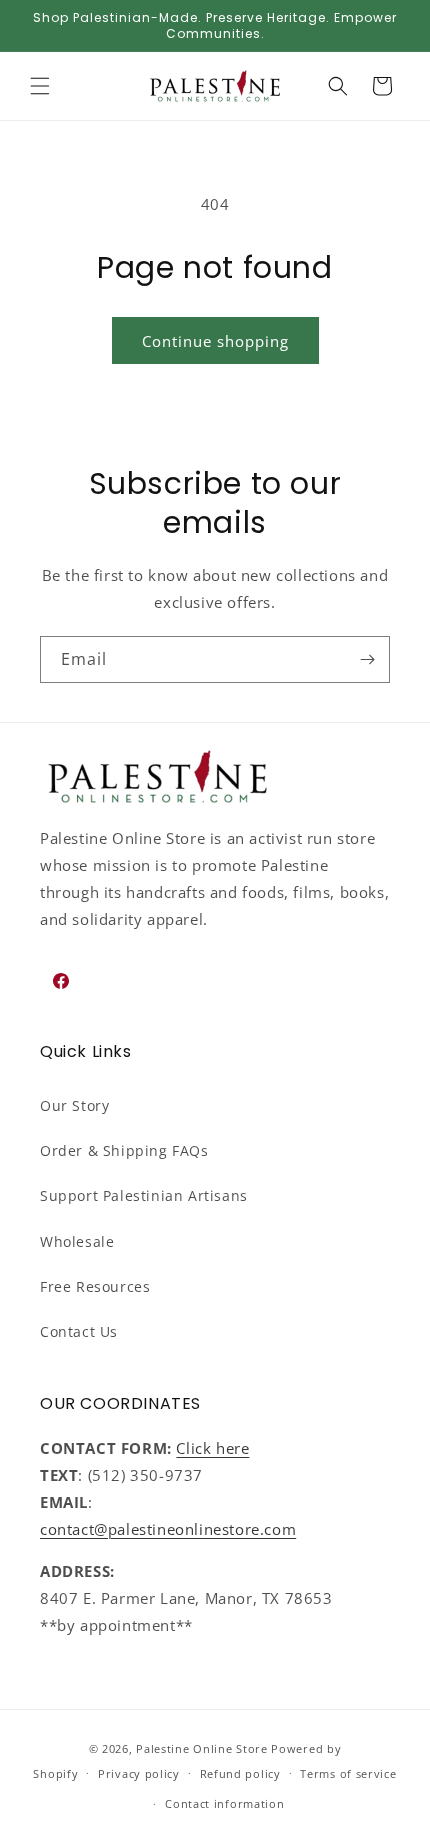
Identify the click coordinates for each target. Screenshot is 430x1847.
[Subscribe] (367, 659)
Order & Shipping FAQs (124, 1150)
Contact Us (79, 1331)
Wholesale (77, 1241)
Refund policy (240, 1773)
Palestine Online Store (201, 1748)
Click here (212, 1448)
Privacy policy (139, 1773)
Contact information (224, 1803)
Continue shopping (215, 341)
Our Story (74, 1105)
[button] (40, 86)
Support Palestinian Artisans (144, 1195)
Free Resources (95, 1286)
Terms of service (348, 1773)
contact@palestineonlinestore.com (168, 1529)
